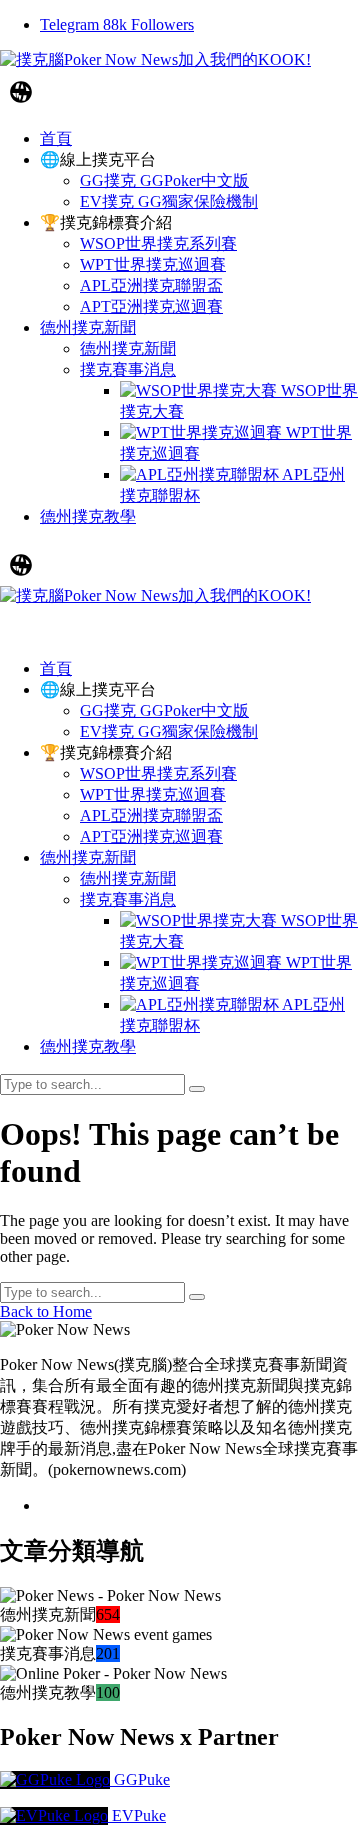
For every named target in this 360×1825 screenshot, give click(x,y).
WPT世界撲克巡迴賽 (153, 794)
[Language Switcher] (21, 92)
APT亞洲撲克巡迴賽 (151, 836)
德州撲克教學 (88, 1046)
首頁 (56, 668)
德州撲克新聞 (88, 857)
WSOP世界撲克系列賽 (158, 773)
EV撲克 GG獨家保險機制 (169, 731)
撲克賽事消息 (128, 899)
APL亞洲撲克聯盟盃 (151, 815)
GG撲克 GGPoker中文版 (164, 710)
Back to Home (46, 1311)
